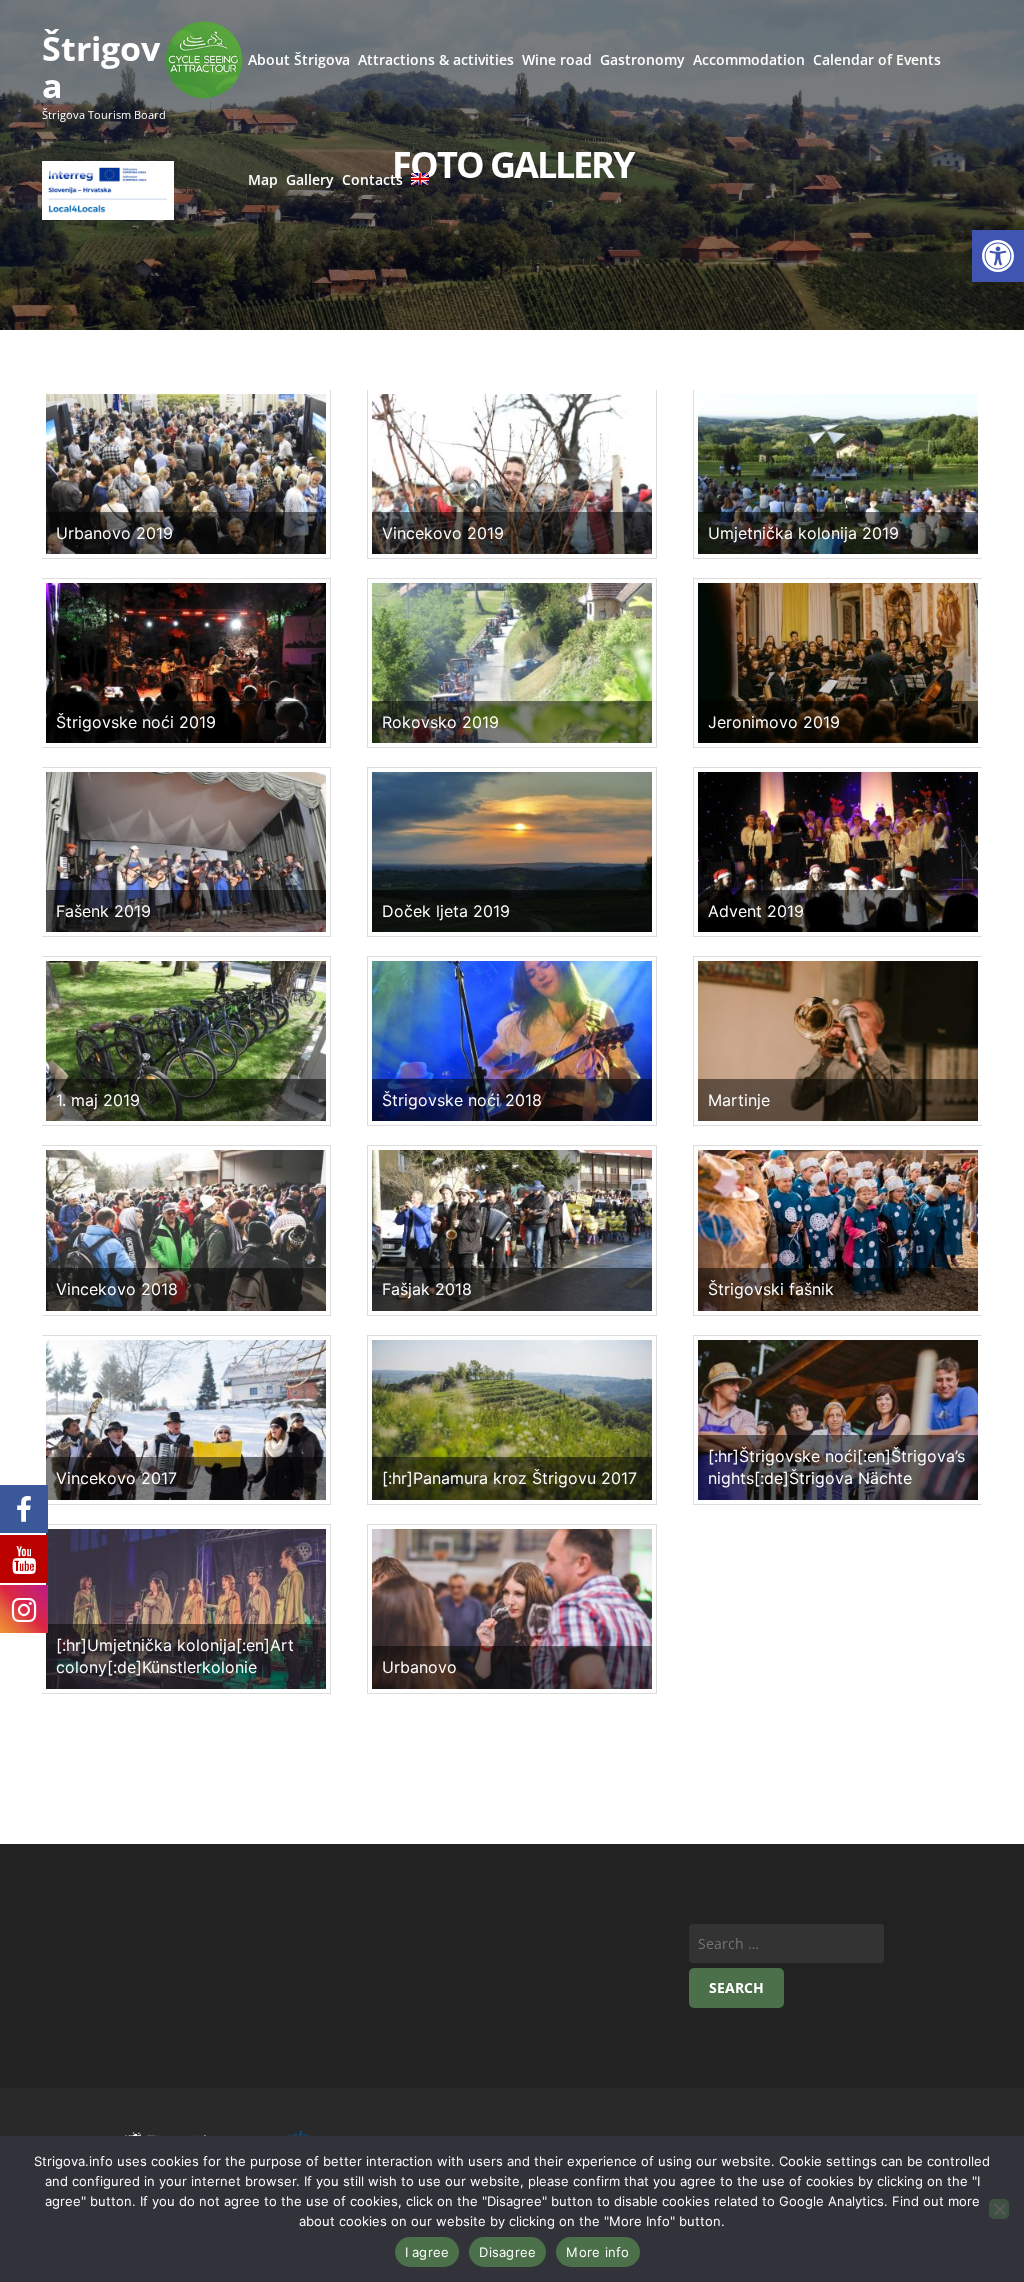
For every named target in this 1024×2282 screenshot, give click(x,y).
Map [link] (263, 179)
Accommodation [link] (749, 59)
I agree (427, 2252)
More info (597, 2252)
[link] (998, 256)
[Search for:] (786, 1943)
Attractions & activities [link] (436, 59)
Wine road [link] (557, 59)
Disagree (507, 2252)
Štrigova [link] (101, 66)
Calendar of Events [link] (877, 59)
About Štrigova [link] (299, 59)
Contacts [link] (372, 179)
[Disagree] (999, 2209)
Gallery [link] (310, 179)
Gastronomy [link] (642, 59)
